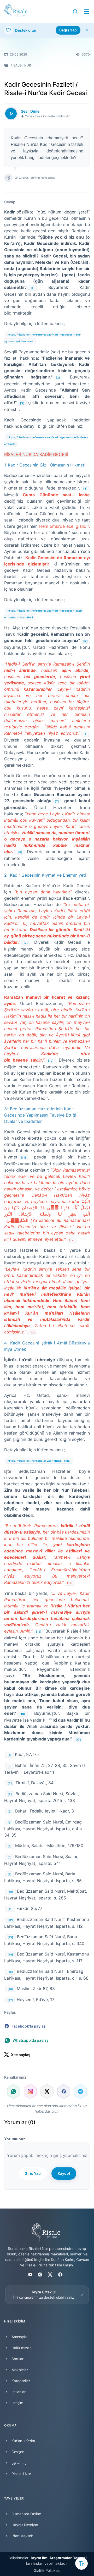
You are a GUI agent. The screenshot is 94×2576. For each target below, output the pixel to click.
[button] (75, 12)
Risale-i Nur (21, 2474)
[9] (26, 943)
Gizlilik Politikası (47, 2570)
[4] (85, 488)
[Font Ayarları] (81, 2563)
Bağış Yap (68, 30)
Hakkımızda (22, 2348)
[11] (23, 1157)
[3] (22, 403)
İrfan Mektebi (23, 2536)
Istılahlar (19, 2392)
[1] (33, 288)
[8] (20, 852)
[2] (58, 377)
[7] (57, 801)
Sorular (17, 2359)
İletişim (17, 2403)
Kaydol (64, 2173)
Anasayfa (19, 2337)
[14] (10, 1954)
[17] (10, 2000)
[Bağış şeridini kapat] (87, 30)
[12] (10, 1920)
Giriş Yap (33, 2173)
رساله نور (19, 2463)
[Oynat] (11, 114)
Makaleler (20, 2370)
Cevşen (18, 2452)
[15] (39, 1632)
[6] (86, 734)
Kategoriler (21, 2381)
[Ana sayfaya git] (16, 12)
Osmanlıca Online (26, 2514)
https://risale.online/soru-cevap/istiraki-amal (39, 1461)
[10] (51, 1061)
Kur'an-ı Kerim (23, 2441)
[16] (10, 1989)
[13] (10, 1937)
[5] (10, 1811)
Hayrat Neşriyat (25, 2525)
